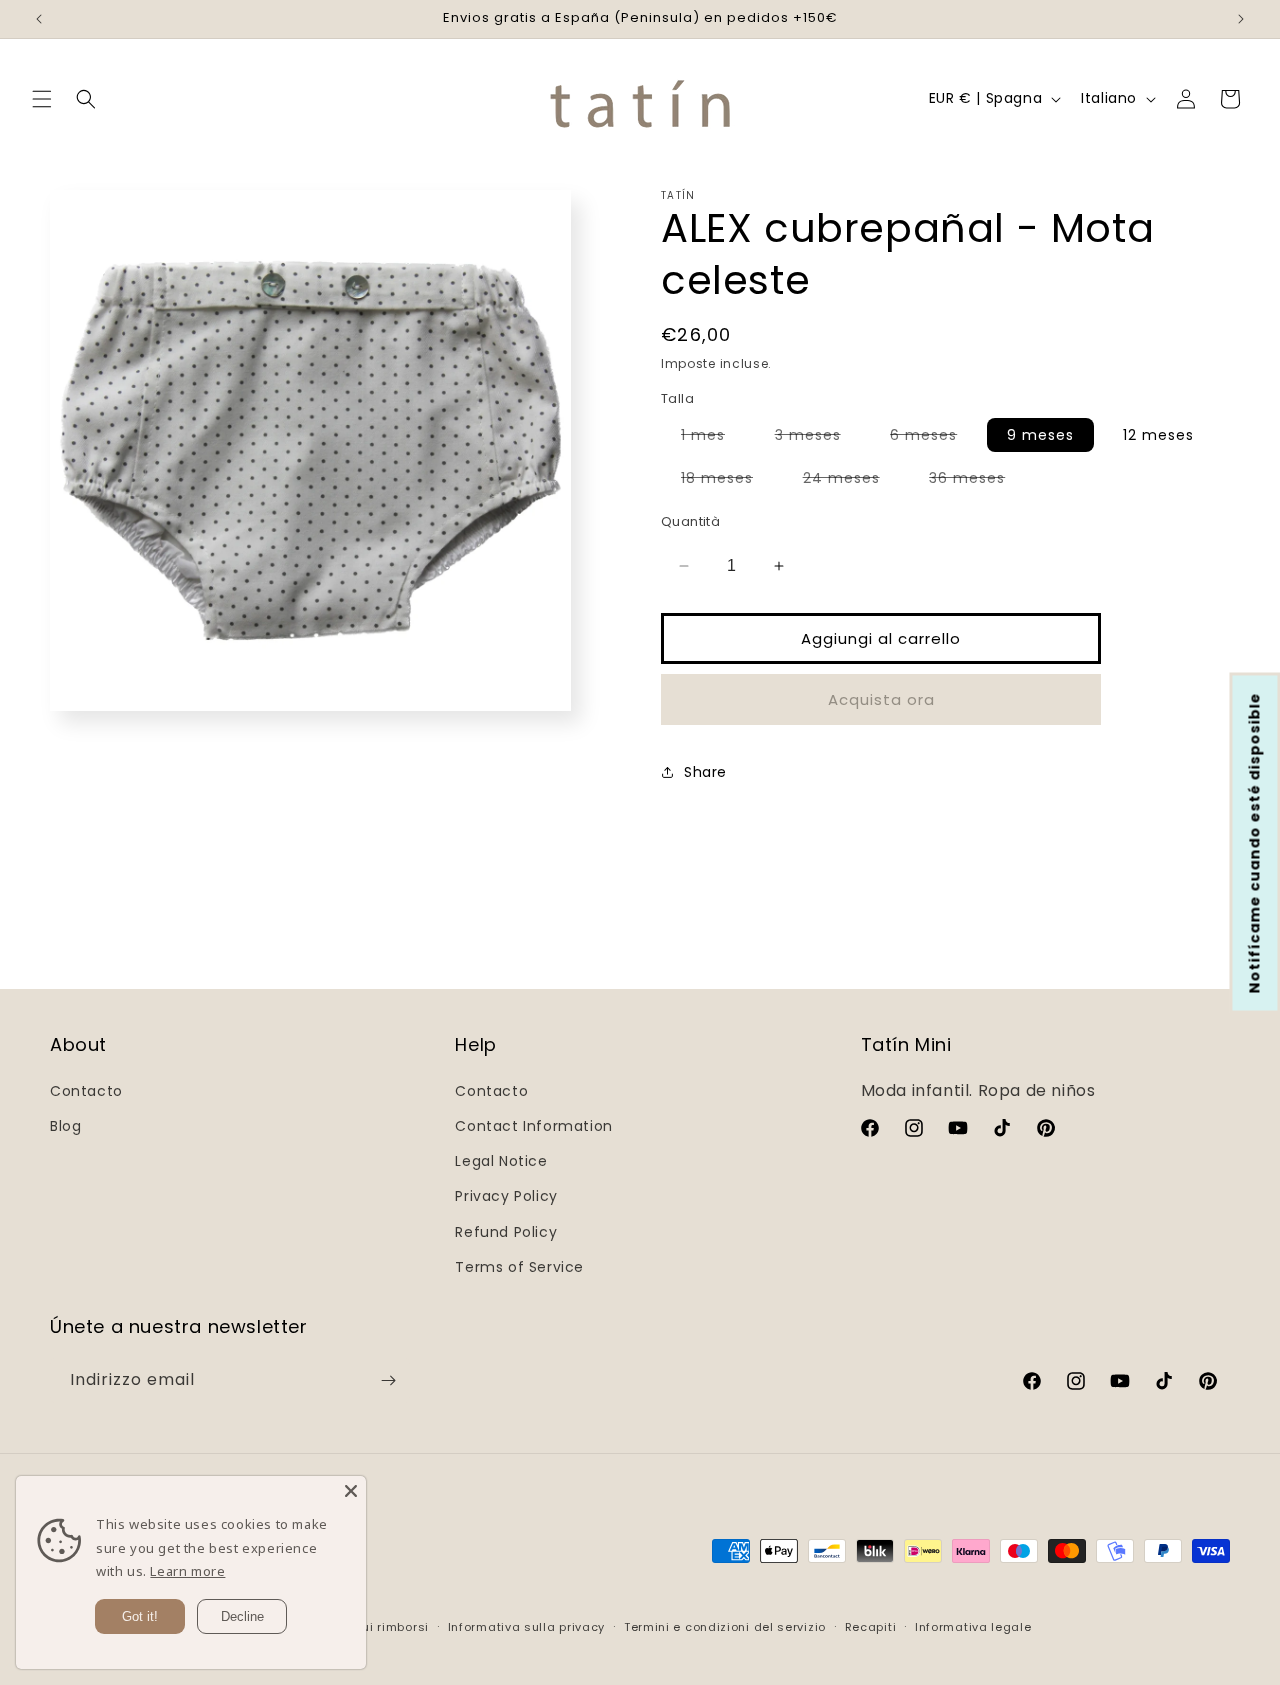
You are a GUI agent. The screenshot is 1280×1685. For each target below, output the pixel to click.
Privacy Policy (506, 1196)
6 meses (933, 438)
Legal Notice (501, 1161)
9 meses (1040, 435)
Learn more (187, 1571)
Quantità (690, 521)
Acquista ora (881, 699)
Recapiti (871, 1627)
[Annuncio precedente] (39, 19)
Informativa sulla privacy (527, 1627)
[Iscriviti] (388, 1380)
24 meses (851, 481)
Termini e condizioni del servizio (725, 1627)
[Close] (351, 1491)
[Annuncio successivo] (1241, 19)
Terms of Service (519, 1267)
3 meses (818, 438)
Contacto (86, 1091)
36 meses (977, 481)
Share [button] (705, 772)
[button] (42, 99)
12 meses (1158, 435)
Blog (65, 1126)
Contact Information (533, 1126)
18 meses (727, 481)
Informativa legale (973, 1627)
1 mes (713, 438)
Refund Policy (506, 1232)
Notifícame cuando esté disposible (1255, 842)
